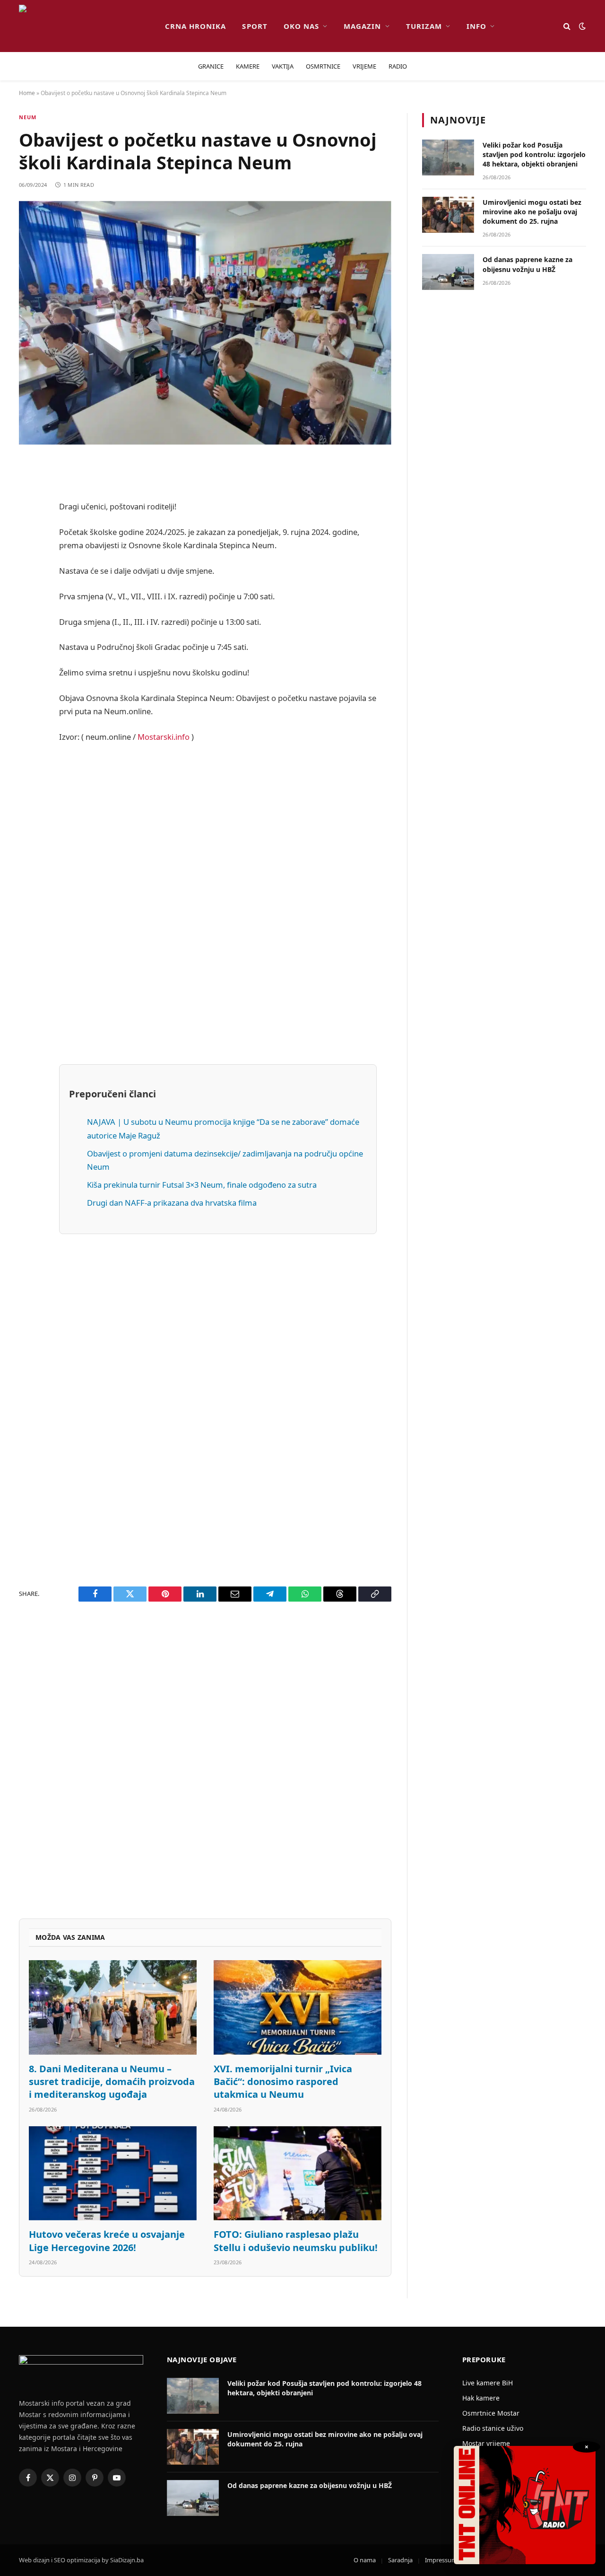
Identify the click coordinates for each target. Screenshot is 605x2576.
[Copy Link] (28, 780)
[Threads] (28, 756)
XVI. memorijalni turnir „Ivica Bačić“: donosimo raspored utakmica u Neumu (283, 2081)
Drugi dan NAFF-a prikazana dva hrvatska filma (172, 1203)
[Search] (567, 26)
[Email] (28, 587)
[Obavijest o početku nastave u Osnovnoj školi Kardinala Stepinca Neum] (205, 323)
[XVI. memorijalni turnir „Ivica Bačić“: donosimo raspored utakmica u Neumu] (298, 2007)
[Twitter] (28, 515)
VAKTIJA (283, 66)
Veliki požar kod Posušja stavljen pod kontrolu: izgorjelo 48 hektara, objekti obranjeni (534, 154)
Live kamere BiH (488, 2383)
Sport (255, 26)
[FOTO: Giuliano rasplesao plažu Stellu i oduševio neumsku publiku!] (298, 2173)
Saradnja (400, 2560)
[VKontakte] (28, 684)
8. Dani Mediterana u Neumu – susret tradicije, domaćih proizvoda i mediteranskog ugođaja (112, 2081)
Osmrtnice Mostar (491, 2413)
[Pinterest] (28, 563)
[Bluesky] (28, 612)
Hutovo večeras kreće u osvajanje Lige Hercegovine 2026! (107, 2241)
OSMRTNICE (323, 66)
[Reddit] (28, 539)
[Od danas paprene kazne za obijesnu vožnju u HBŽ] (448, 272)
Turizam (424, 26)
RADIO (398, 66)
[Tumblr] (28, 660)
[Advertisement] (218, 903)
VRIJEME (364, 66)
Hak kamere (481, 2398)
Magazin (362, 26)
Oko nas (301, 26)
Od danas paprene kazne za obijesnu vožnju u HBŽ (527, 264)
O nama (365, 2560)
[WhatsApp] (28, 732)
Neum (28, 117)
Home (27, 93)
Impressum (441, 2560)
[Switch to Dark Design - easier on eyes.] (581, 26)
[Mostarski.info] (84, 26)
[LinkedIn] (28, 636)
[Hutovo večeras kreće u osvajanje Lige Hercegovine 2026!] (113, 2173)
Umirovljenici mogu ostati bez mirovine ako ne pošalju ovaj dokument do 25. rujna (532, 212)
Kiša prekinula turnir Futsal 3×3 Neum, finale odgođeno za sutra (202, 1185)
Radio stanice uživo (493, 2428)
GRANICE (211, 66)
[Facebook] (28, 491)
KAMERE (248, 66)
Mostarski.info (164, 737)
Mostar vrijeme (486, 2443)
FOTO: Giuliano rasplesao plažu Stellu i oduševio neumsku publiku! (296, 2241)
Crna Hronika (196, 26)
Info (476, 26)
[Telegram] (28, 708)
